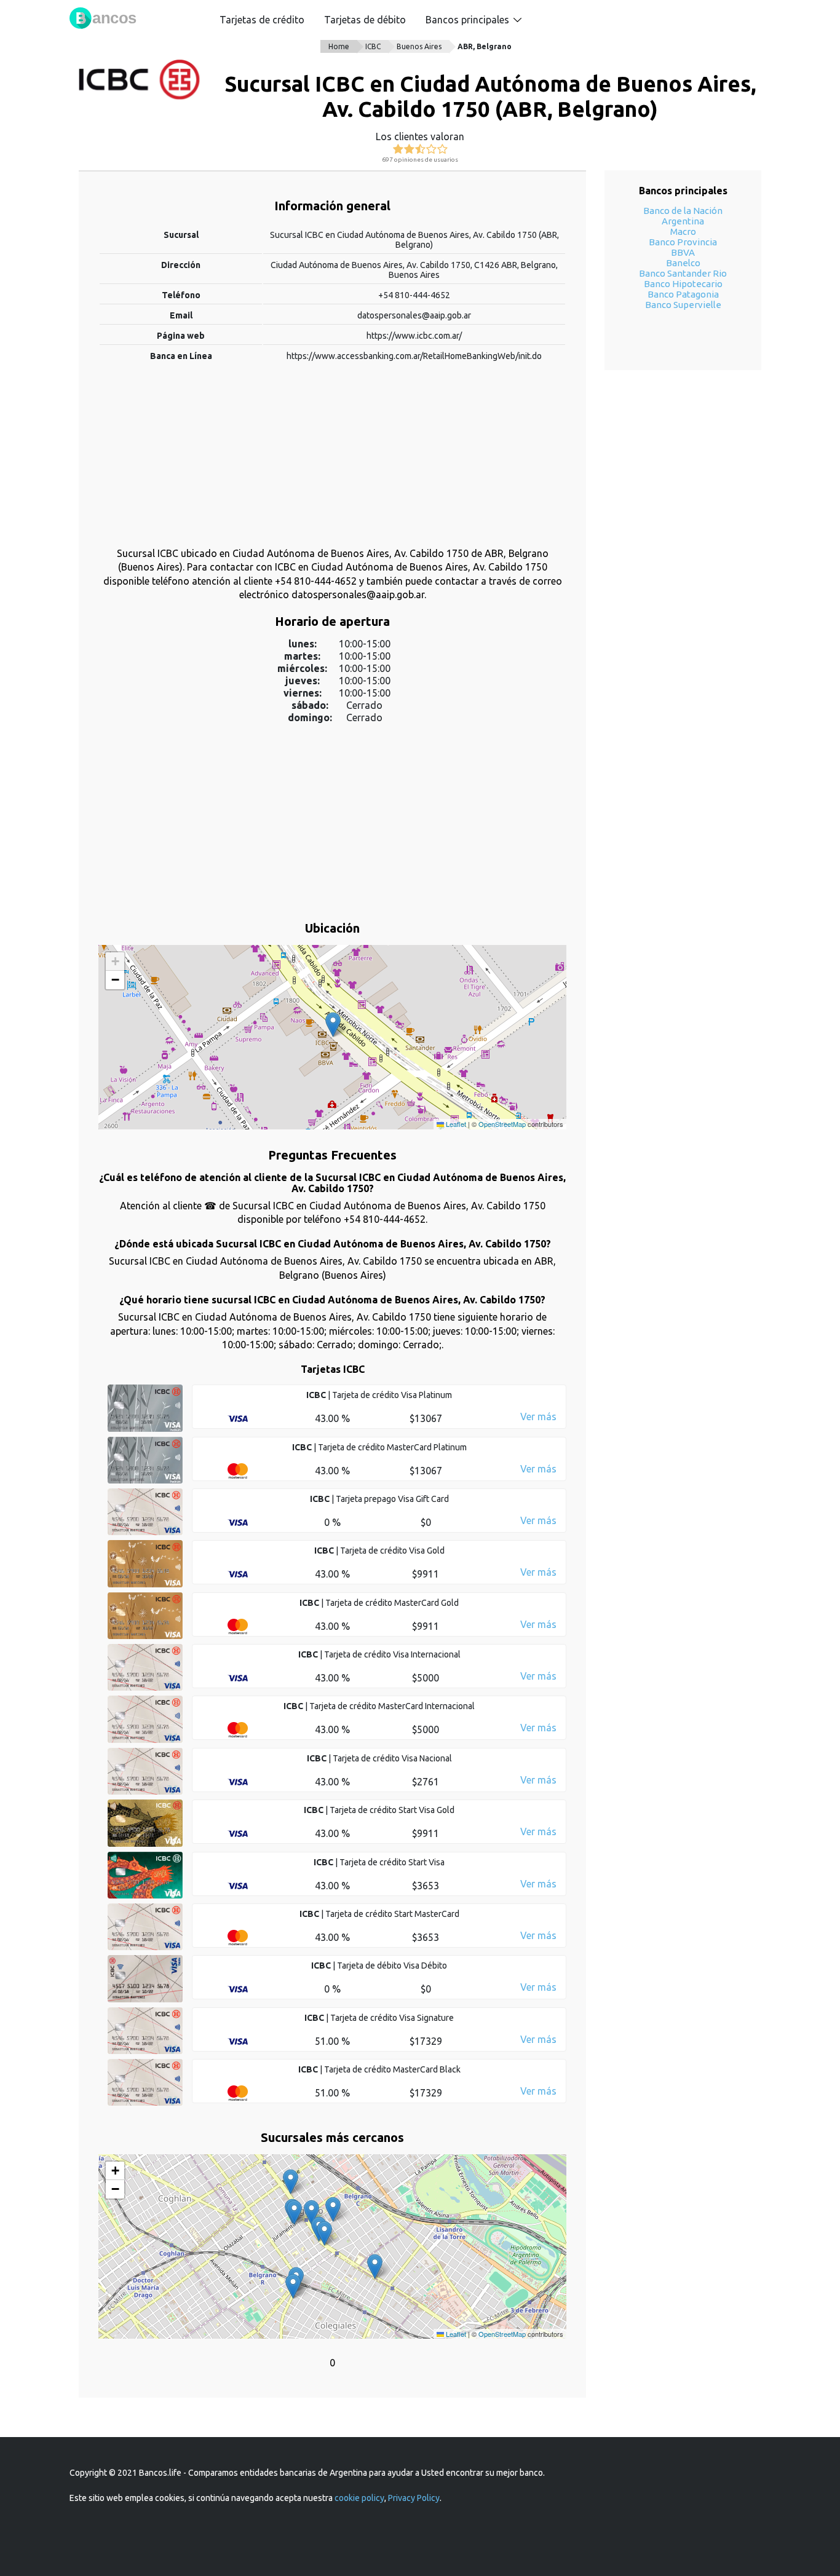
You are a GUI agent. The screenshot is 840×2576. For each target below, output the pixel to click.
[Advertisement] (332, 460)
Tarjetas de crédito (262, 20)
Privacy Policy (414, 2498)
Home (339, 46)
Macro (683, 231)
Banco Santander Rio (683, 273)
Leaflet (455, 1124)
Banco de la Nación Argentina (683, 216)
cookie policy (359, 2498)
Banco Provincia (683, 242)
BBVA (683, 252)
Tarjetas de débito (365, 20)
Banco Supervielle (683, 305)
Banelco (683, 263)
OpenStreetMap (502, 1124)
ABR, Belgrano (485, 46)
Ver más (538, 1416)
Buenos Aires (419, 46)
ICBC (373, 46)
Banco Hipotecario (683, 284)
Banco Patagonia (683, 294)
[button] (333, 1025)
